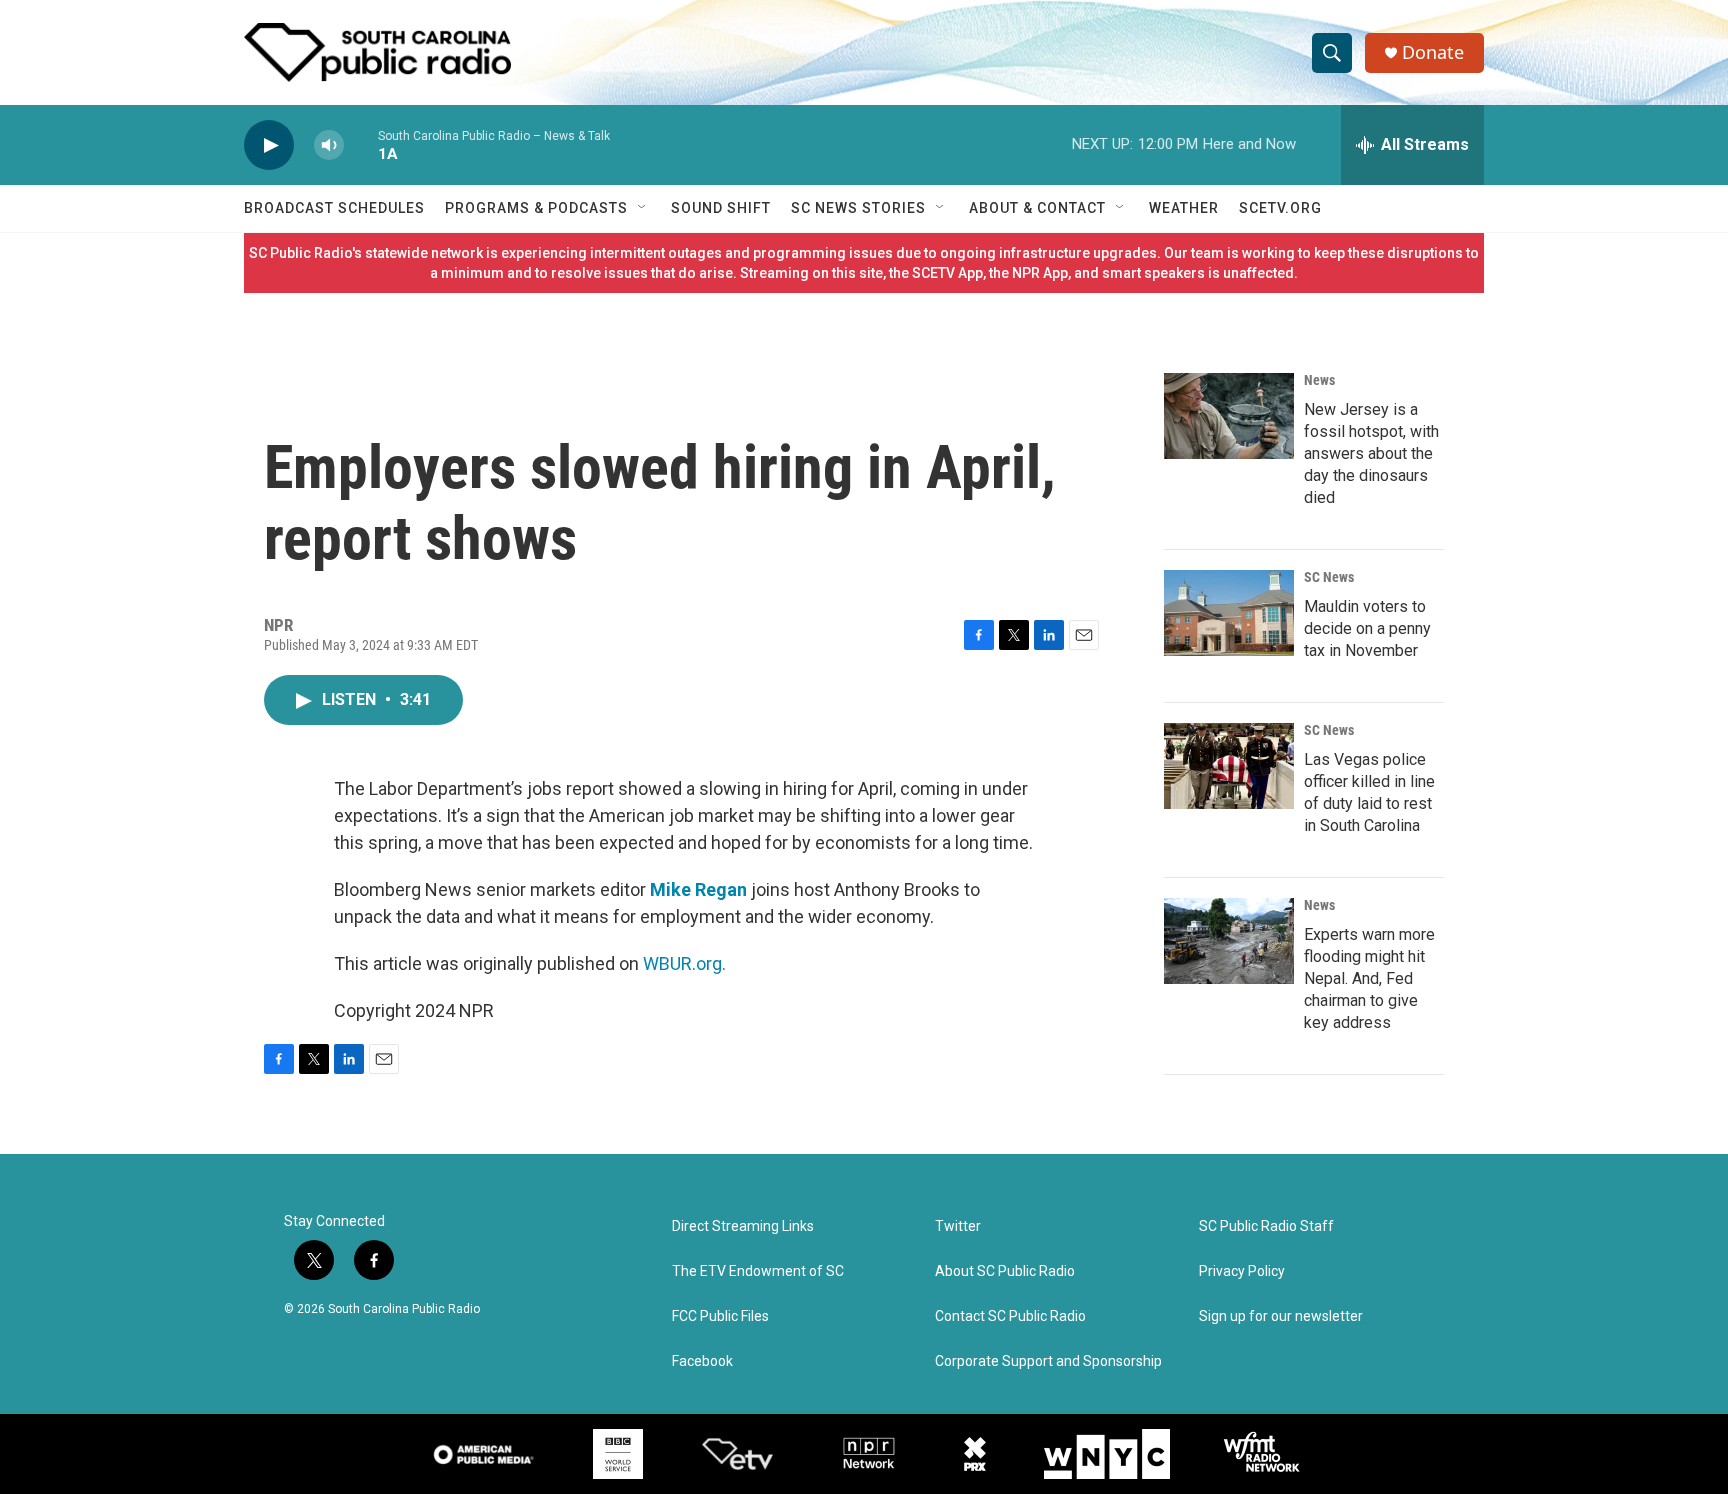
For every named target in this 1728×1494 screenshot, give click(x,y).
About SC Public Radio (1005, 1271)
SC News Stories (858, 208)
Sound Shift (721, 208)
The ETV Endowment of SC (758, 1271)
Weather (1184, 208)
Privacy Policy (1242, 1271)
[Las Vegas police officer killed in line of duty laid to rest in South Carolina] (1229, 766)
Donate (1433, 52)
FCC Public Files (720, 1316)
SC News (1329, 577)
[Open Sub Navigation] (643, 208)
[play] (269, 145)
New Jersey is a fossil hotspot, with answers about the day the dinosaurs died (1371, 453)
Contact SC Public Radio (1010, 1316)
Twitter (958, 1226)
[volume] (329, 145)
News (1319, 380)
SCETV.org (1280, 208)
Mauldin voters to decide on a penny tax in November (1367, 628)
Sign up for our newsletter (1281, 1316)
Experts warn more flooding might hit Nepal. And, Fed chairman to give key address (1369, 978)
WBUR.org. (684, 963)
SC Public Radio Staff (1266, 1226)
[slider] (361, 144)
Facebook (702, 1361)
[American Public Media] (484, 1454)
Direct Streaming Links (743, 1226)
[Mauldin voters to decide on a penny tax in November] (1229, 613)
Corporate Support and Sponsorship (1048, 1361)
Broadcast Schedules (334, 208)
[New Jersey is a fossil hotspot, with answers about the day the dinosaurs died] (1229, 416)
